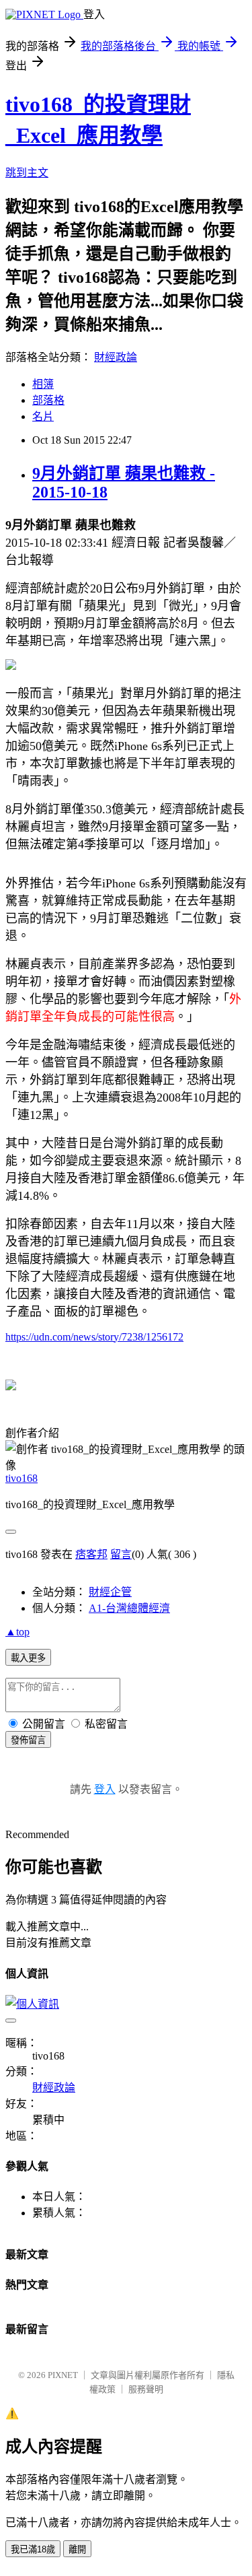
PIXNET (63, 2375)
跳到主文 (27, 173)
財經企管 (110, 1592)
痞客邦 (91, 1554)
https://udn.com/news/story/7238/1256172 (94, 1337)
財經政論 (116, 357)
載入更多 (28, 1658)
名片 (43, 416)
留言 (121, 1554)
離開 (77, 2549)
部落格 (48, 400)
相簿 (43, 384)
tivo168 (22, 1478)
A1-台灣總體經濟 (129, 1608)
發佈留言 (28, 1740)
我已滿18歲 (33, 2549)
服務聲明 (146, 2389)
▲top (17, 1632)
